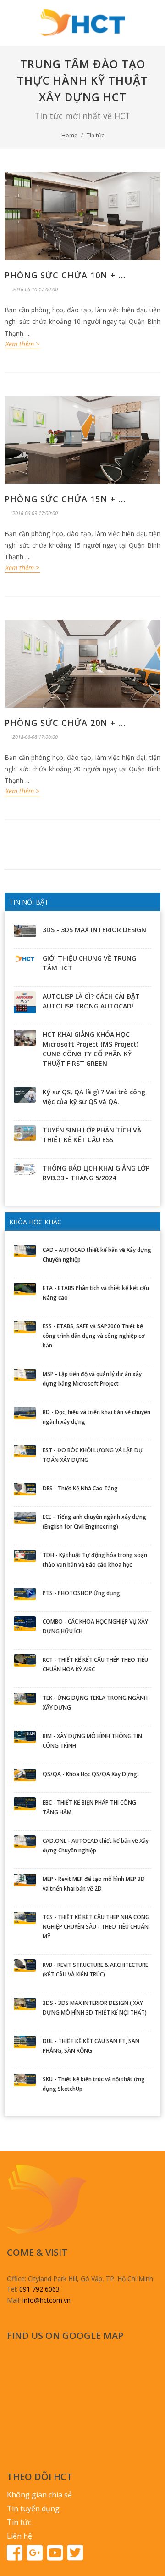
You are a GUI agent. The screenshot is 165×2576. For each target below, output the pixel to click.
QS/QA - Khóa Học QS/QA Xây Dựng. (91, 1774)
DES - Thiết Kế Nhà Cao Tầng (80, 1488)
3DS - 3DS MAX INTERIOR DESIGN (94, 930)
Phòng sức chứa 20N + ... (65, 723)
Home (69, 135)
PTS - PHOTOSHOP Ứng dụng (81, 1593)
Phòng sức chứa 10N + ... (65, 275)
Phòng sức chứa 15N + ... (65, 499)
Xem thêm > (22, 344)
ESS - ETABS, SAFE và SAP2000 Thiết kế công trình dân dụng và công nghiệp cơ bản (94, 1336)
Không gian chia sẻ (39, 2495)
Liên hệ (19, 2536)
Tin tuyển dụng (33, 2508)
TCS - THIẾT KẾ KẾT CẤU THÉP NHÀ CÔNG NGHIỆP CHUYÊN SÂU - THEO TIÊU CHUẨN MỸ (96, 1927)
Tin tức (95, 135)
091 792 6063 (39, 2289)
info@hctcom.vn (47, 2300)
